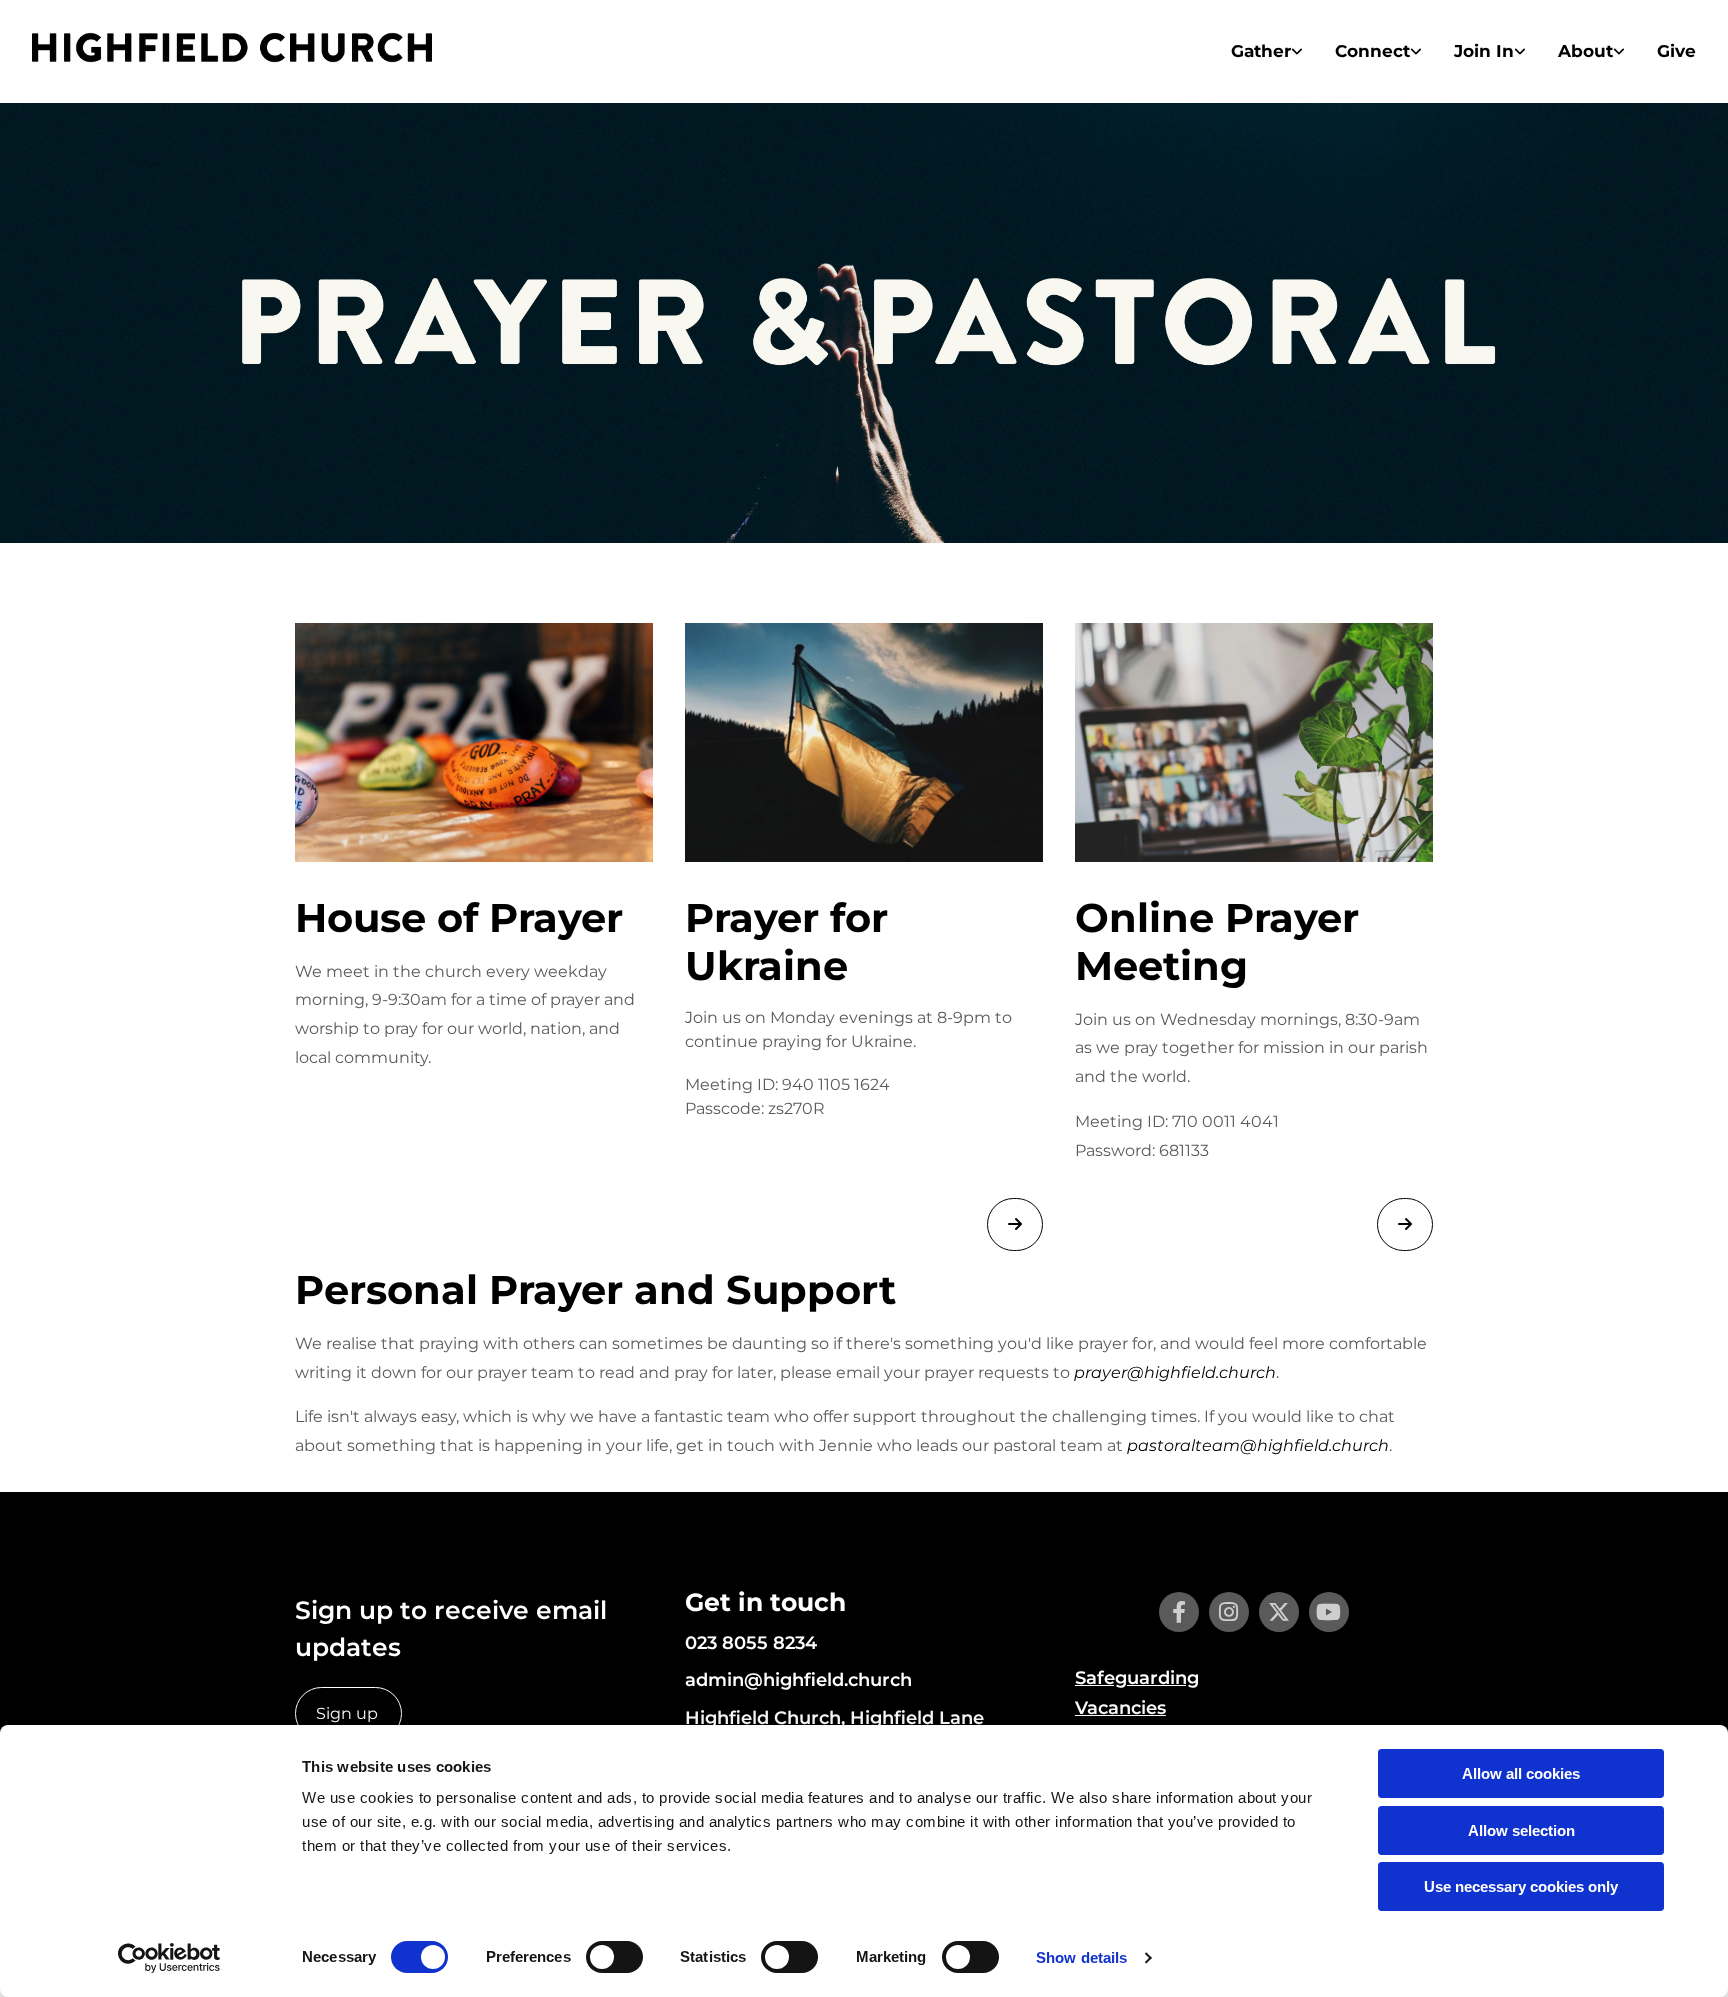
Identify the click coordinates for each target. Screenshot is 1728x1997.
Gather (1261, 51)
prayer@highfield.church (1175, 1372)
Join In (1484, 51)
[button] (1015, 1224)
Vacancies (1120, 1708)
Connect (1372, 51)
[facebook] (1179, 1612)
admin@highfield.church (798, 1680)
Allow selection (1521, 1830)
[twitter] (1279, 1612)
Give (1676, 51)
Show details (1081, 1957)
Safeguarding (1137, 1678)
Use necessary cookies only (1521, 1886)
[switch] (614, 1957)
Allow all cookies (1521, 1773)
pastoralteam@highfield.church (1258, 1445)
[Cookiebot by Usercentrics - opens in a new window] (169, 1958)
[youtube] (1329, 1612)
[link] (1267, 51)
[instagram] (1229, 1612)
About (1585, 51)
